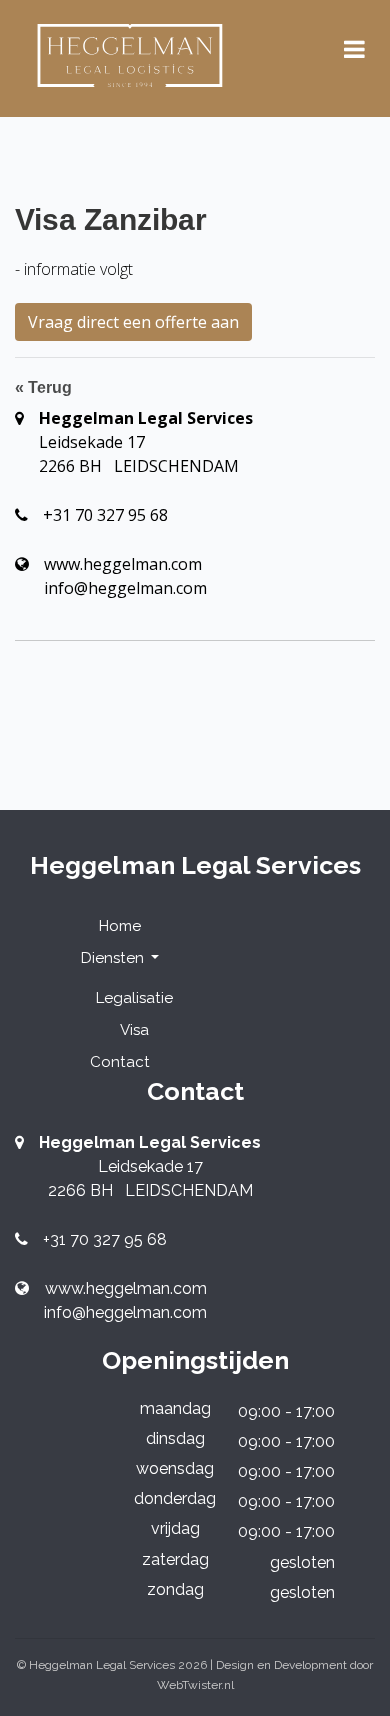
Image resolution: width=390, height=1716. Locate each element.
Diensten (114, 958)
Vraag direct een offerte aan (133, 322)
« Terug (43, 387)
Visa (134, 1030)
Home (120, 926)
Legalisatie (134, 998)
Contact (120, 1062)
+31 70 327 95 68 (105, 515)
